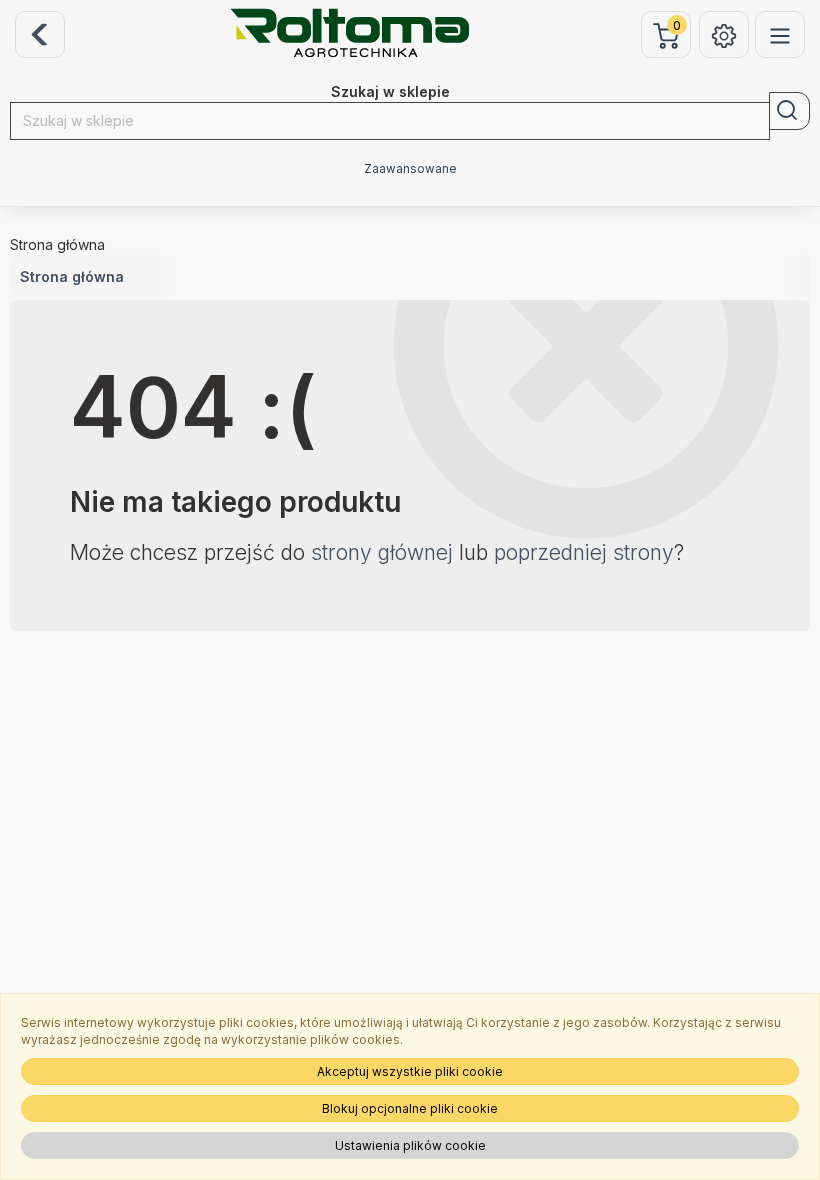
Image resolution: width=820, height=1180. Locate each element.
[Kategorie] (780, 34)
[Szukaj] (789, 111)
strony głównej (382, 552)
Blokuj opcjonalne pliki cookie (410, 1108)
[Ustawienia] (724, 34)
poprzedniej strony (584, 552)
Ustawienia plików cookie (410, 1145)
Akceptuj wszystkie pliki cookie (410, 1071)
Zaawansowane (410, 169)
